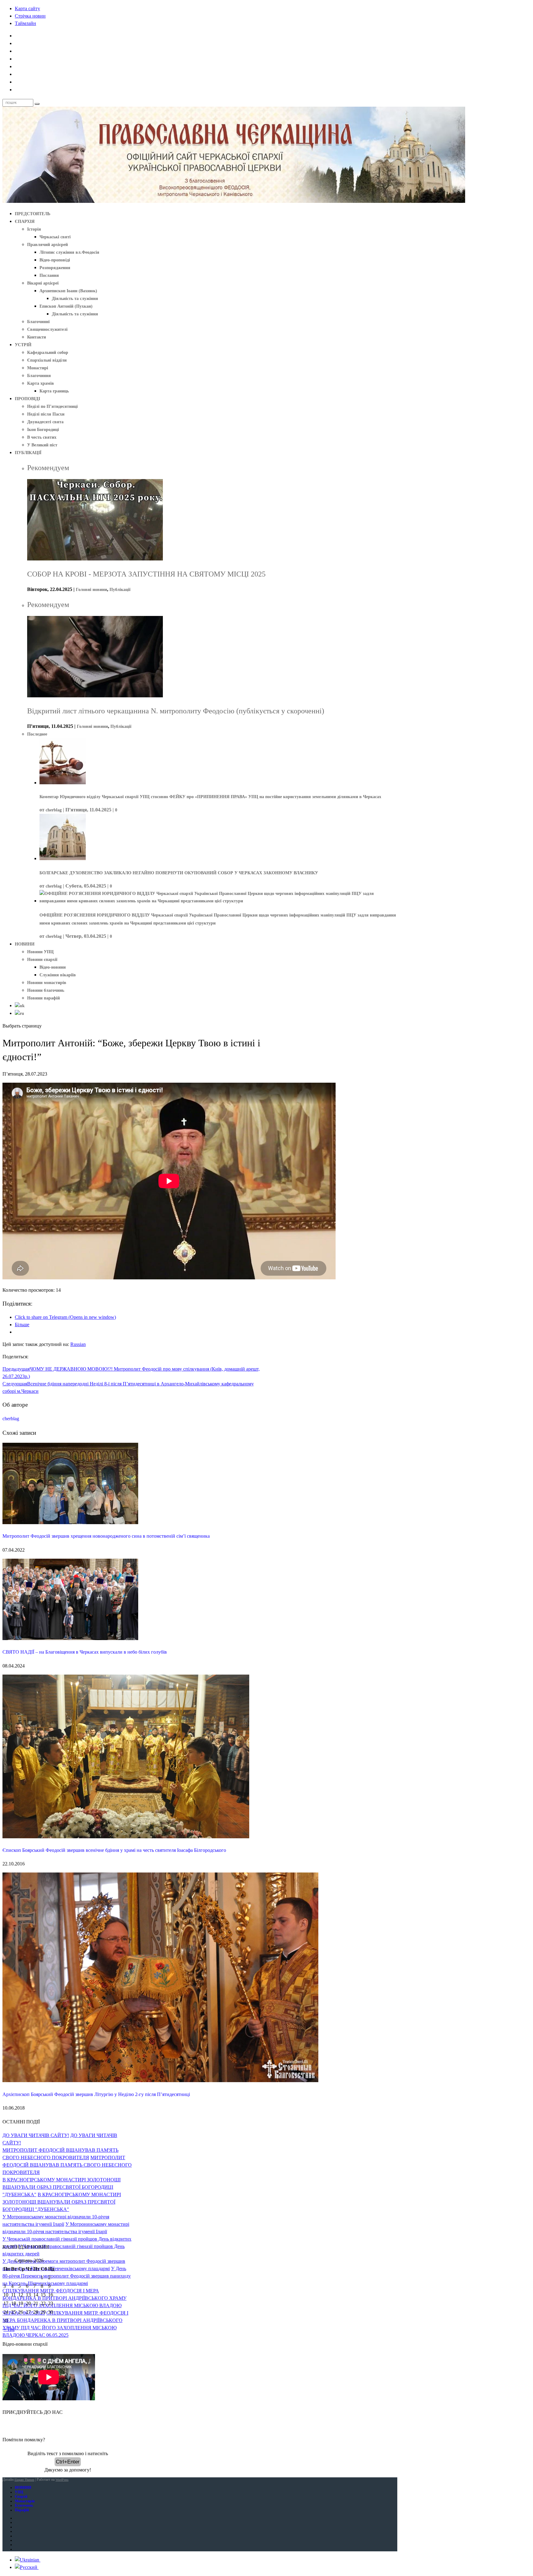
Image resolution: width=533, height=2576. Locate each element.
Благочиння (39, 376)
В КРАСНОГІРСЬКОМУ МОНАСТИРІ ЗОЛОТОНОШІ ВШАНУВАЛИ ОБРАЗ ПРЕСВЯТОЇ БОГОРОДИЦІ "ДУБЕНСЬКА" (62, 2187)
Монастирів (25, 2501)
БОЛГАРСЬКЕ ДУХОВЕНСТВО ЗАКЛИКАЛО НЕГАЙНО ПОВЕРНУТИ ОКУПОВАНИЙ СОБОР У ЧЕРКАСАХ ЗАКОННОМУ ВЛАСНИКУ (179, 873)
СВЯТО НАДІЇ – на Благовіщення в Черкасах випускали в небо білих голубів (85, 1652)
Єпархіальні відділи (47, 360)
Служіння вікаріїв (58, 975)
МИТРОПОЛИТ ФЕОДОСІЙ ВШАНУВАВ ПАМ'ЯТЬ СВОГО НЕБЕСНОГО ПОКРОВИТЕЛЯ (67, 2165)
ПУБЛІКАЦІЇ (28, 453)
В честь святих (42, 437)
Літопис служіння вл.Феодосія (69, 252)
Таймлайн (25, 23)
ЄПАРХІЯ (25, 222)
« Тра (9, 2329)
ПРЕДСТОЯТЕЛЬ (33, 214)
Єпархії (21, 2496)
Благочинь (24, 2505)
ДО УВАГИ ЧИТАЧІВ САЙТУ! (36, 2135)
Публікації (120, 590)
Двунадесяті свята (45, 422)
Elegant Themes (24, 2480)
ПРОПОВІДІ (27, 399)
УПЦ (19, 2492)
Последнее (37, 734)
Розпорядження (55, 268)
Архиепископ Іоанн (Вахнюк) (68, 291)
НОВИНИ (25, 944)
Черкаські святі (55, 237)
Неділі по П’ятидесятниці (52, 406)
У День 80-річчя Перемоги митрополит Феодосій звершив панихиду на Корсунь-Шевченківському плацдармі (67, 2276)
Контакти (37, 337)
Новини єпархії (42, 960)
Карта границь (54, 391)
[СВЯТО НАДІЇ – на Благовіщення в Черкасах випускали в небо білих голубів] (70, 1638)
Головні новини (91, 590)
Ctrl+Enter (68, 2462)
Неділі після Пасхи (46, 414)
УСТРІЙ (23, 345)
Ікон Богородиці (43, 430)
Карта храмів (41, 383)
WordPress (62, 2480)
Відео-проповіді (55, 260)
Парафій (22, 2510)
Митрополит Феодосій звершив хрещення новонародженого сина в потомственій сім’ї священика (106, 1536)
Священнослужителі (47, 329)
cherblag (54, 810)
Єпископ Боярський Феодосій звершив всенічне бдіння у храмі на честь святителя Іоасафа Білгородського (114, 1850)
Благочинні (38, 322)
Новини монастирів (47, 983)
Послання (49, 275)
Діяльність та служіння (75, 299)
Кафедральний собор (48, 353)
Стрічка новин (30, 16)
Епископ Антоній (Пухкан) (66, 306)
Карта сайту (27, 8)
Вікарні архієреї (43, 283)
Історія (34, 229)
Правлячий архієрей (48, 245)
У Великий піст (42, 445)
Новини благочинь (46, 990)
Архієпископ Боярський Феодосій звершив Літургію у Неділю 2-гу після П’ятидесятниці (96, 2094)
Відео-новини (53, 967)
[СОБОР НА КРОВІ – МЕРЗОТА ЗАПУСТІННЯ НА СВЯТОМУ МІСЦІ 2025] (95, 559)
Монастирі (38, 368)
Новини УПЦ (40, 952)
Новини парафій (43, 998)
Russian (78, 1344)
